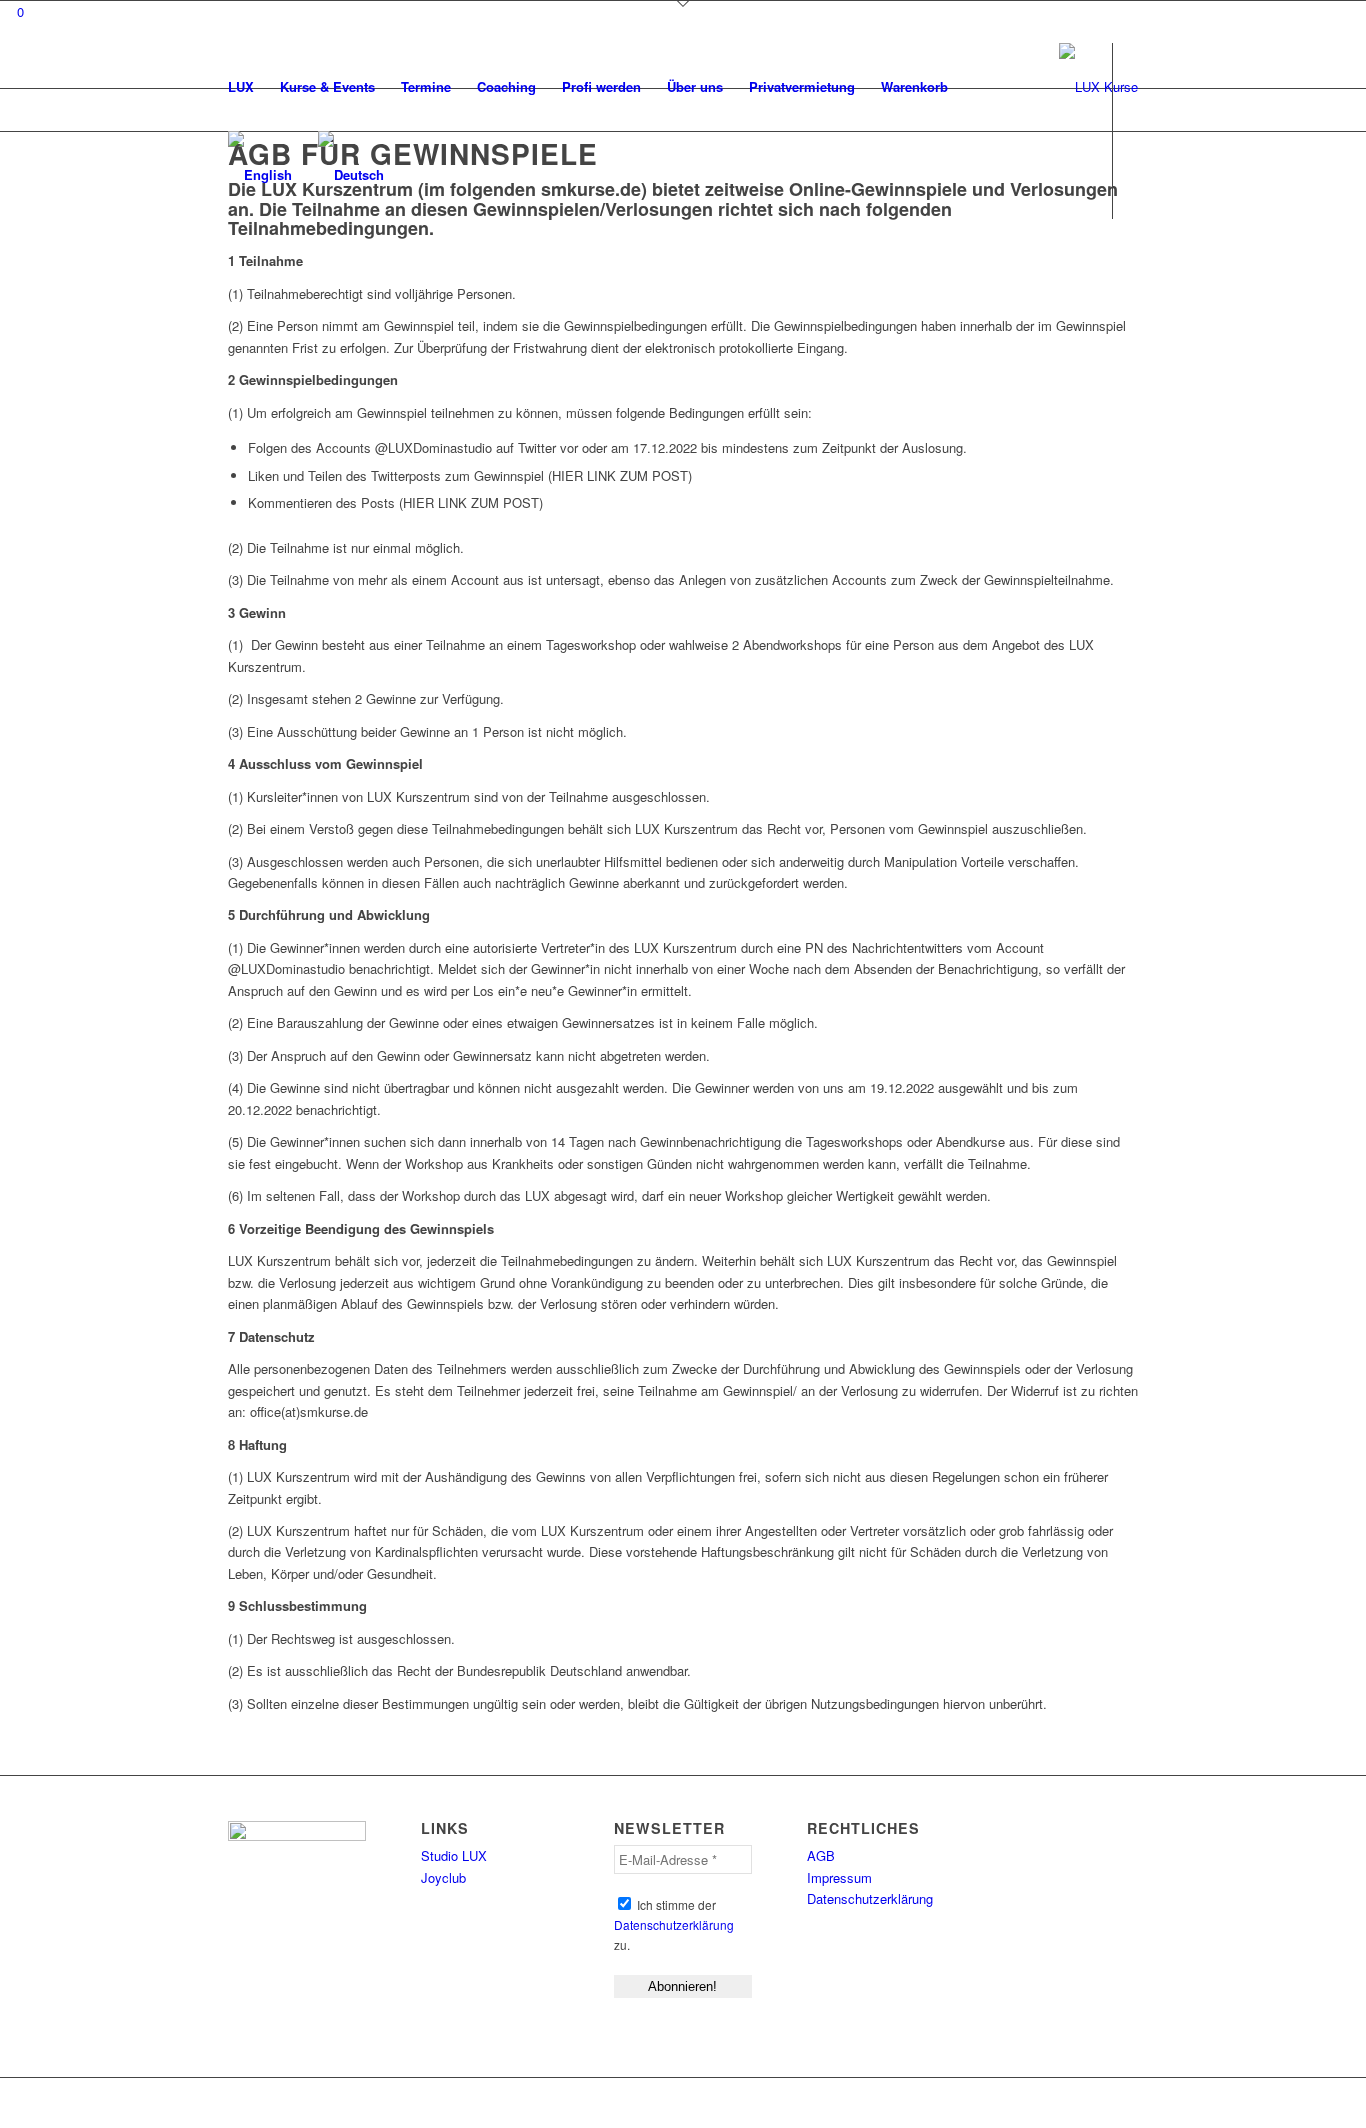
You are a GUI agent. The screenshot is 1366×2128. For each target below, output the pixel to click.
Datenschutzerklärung (674, 1924)
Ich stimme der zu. (674, 1924)
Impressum (839, 1877)
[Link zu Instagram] (251, 262)
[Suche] (980, 87)
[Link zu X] (221, 262)
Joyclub (443, 1877)
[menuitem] (241, 87)
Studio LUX (454, 1855)
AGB (821, 1855)
